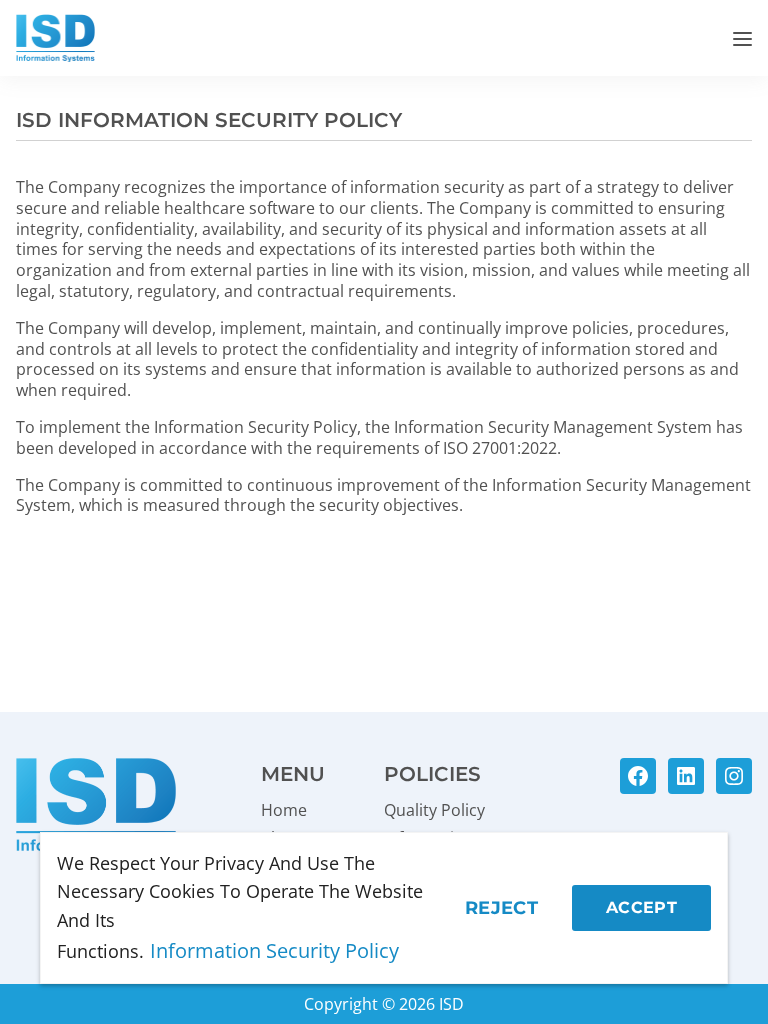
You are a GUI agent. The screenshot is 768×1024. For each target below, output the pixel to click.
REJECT (501, 908)
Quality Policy (434, 810)
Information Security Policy (274, 950)
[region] (384, 908)
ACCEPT (641, 907)
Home (284, 810)
